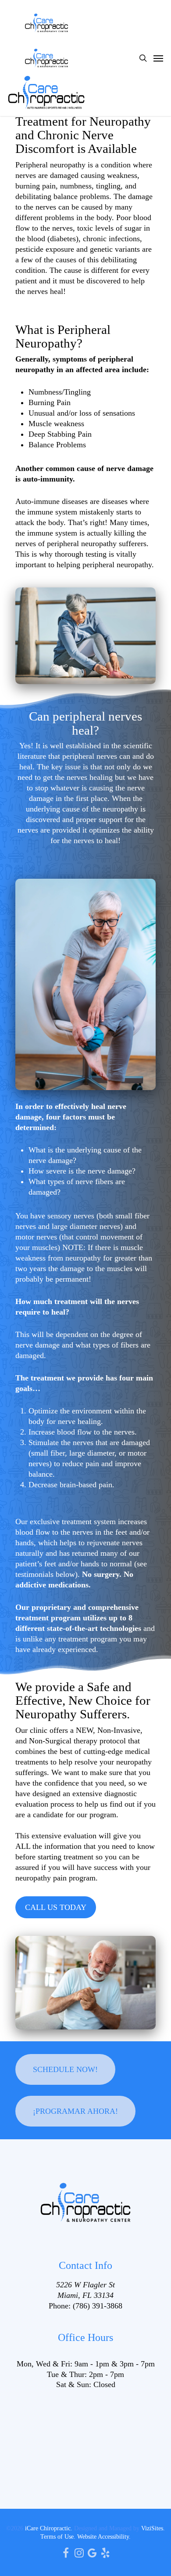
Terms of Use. (58, 2537)
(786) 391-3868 (98, 2306)
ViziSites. (153, 2528)
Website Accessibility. (104, 2537)
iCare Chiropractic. (49, 2528)
